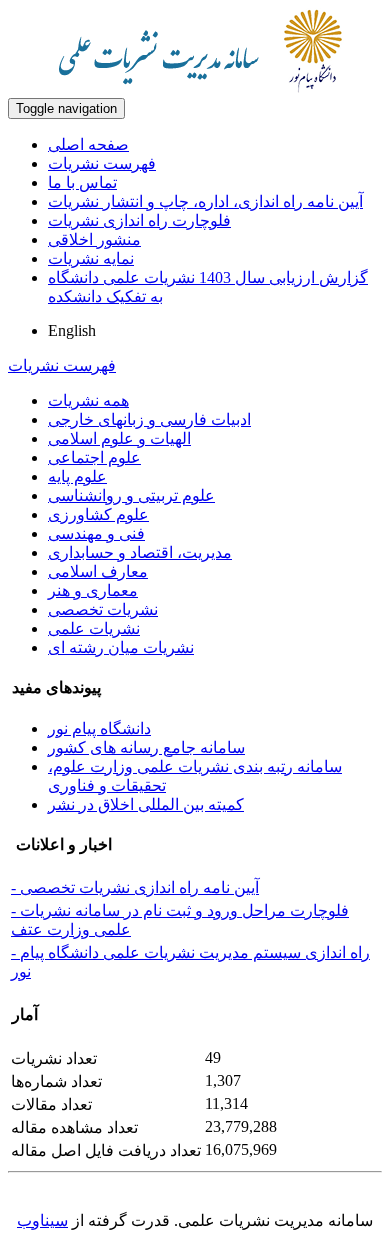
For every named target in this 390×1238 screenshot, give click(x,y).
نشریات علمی (94, 628)
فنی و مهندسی (96, 533)
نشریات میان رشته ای (121, 647)
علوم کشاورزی (98, 514)
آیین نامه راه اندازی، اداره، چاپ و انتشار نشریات (205, 201)
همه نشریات (88, 400)
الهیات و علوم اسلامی (119, 438)
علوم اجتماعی (94, 457)
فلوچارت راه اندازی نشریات (139, 220)
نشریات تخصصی (103, 609)
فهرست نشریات (102, 163)
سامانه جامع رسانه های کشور (146, 747)
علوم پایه (77, 476)
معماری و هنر (93, 590)
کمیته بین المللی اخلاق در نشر (146, 804)
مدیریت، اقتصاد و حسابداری (140, 552)
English (72, 330)
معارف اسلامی (98, 571)
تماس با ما (82, 182)
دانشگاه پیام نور (99, 728)
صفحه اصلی (88, 144)
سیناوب (42, 1220)
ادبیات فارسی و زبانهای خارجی (149, 419)
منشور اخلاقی (94, 239)
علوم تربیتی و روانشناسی (131, 495)
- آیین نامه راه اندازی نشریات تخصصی (135, 887)
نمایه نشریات (91, 258)
